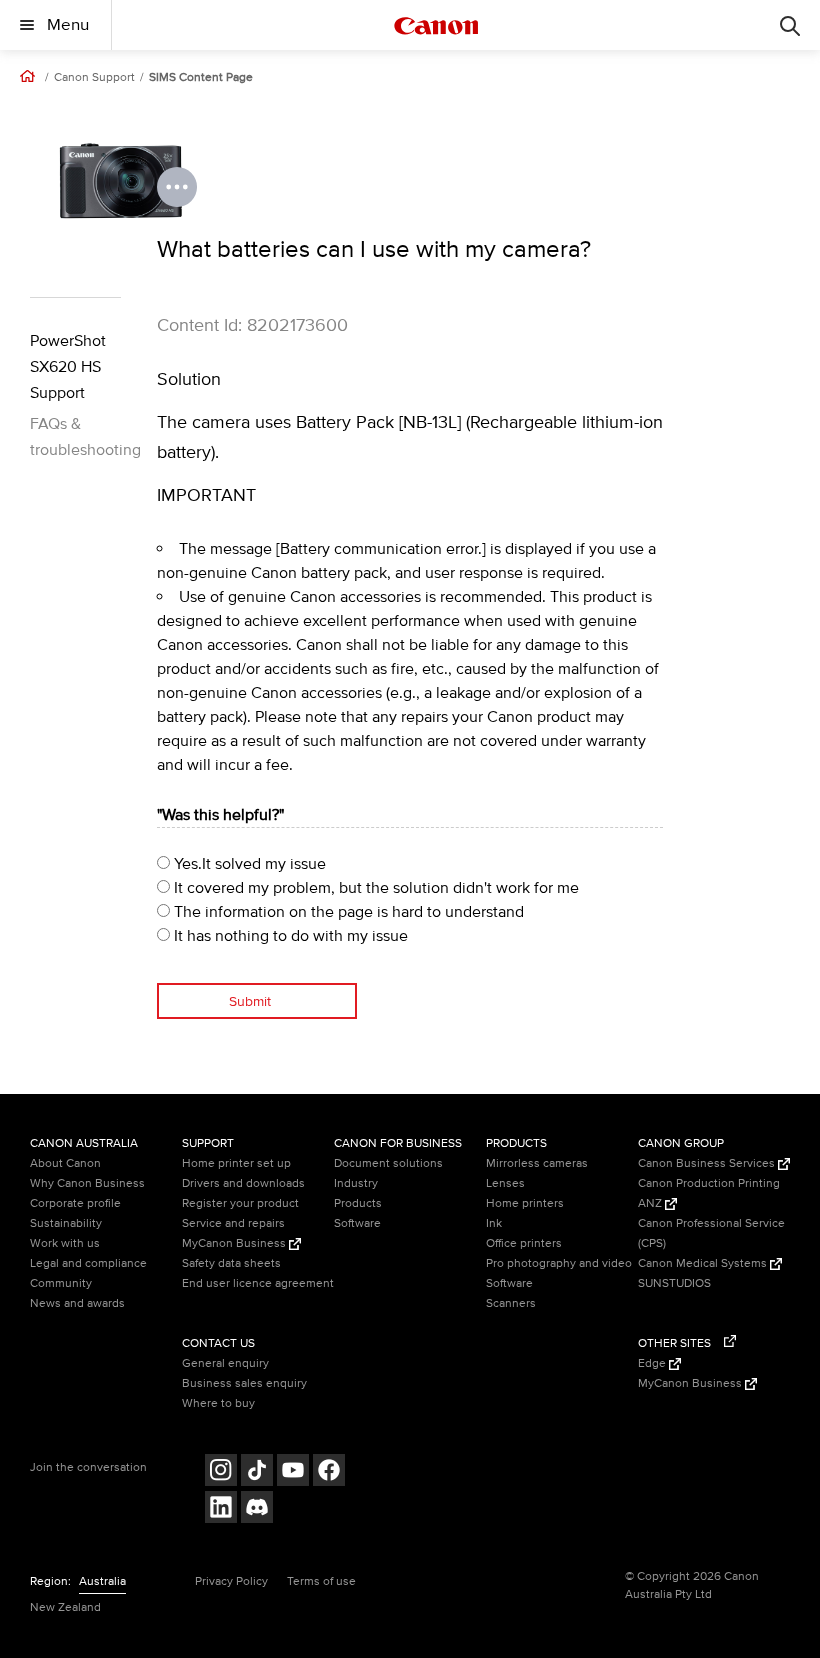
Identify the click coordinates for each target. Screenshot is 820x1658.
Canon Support (94, 78)
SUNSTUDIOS (674, 1283)
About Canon (65, 1163)
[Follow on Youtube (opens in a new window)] (293, 1472)
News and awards (77, 1303)
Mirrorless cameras (537, 1163)
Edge (653, 1363)
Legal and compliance (88, 1263)
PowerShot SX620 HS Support (68, 367)
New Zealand (65, 1607)
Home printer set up (236, 1163)
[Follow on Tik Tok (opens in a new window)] (257, 1472)
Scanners (511, 1303)
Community (61, 1283)
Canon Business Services (708, 1163)
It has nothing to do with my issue (289, 936)
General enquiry (225, 1363)
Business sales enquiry (244, 1383)
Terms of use (321, 1581)
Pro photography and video (559, 1263)
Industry (356, 1183)
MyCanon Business (235, 1243)
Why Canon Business (87, 1183)
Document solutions (388, 1163)
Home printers (525, 1203)
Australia (102, 1581)
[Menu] (790, 25)
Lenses (505, 1183)
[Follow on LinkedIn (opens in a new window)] (221, 1509)
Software (357, 1223)
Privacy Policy (231, 1581)
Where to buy (218, 1403)
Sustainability (66, 1223)
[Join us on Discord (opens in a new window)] (257, 1509)
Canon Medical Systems (704, 1263)
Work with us (65, 1243)
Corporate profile (75, 1203)
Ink (494, 1223)
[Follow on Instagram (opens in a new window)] (221, 1472)
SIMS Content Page (201, 78)
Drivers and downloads (243, 1183)
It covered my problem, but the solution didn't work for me (374, 888)
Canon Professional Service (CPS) (711, 1233)
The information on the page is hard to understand (347, 912)
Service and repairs (233, 1223)
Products (358, 1203)
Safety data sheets (231, 1263)
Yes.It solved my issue (248, 864)
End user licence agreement (258, 1283)
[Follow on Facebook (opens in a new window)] (329, 1472)
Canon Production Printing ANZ (709, 1193)
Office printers (524, 1243)
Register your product (240, 1203)
